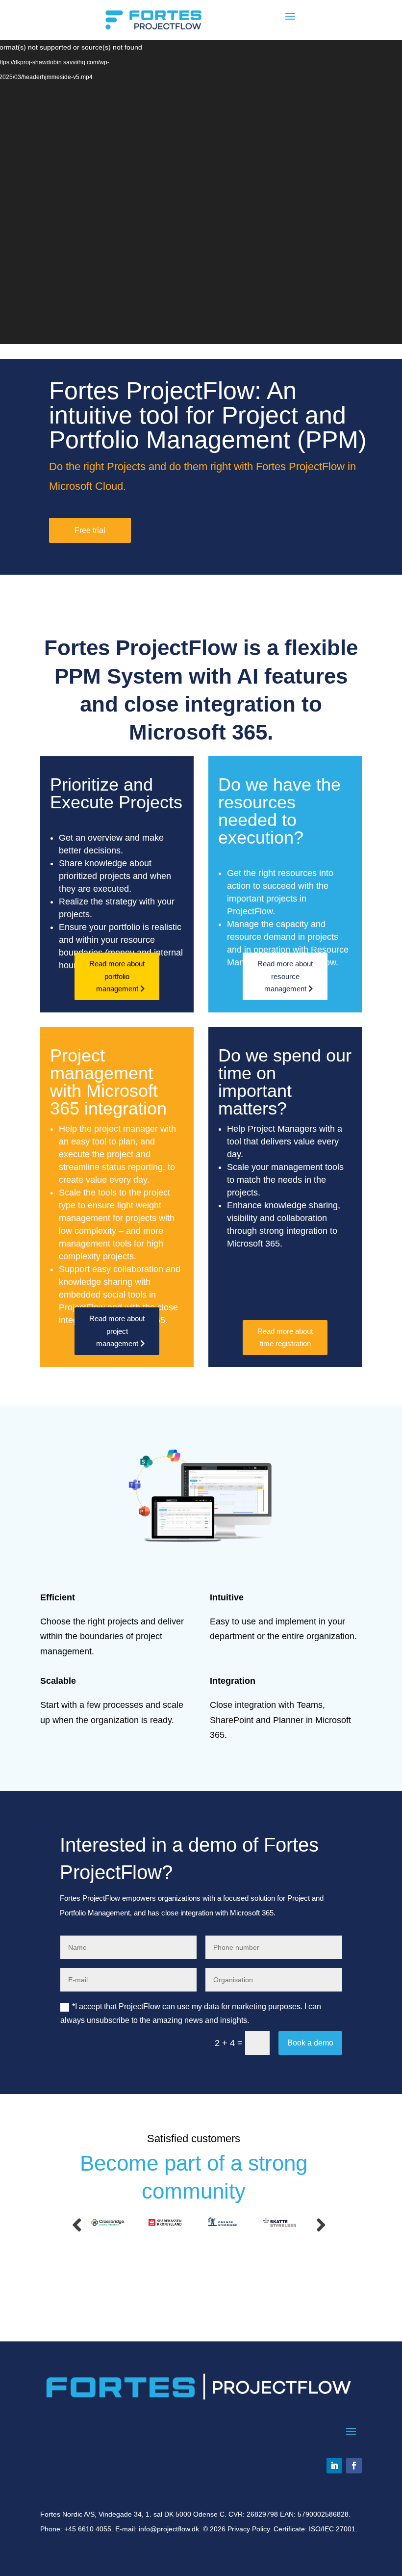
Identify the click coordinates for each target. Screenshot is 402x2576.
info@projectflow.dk (169, 2529)
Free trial (90, 530)
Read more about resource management (285, 976)
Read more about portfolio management (117, 976)
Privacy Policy (249, 2529)
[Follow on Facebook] (354, 2466)
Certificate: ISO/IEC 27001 (314, 2529)
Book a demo (310, 2043)
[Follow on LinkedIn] (334, 2466)
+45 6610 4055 (88, 2529)
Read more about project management (117, 1331)
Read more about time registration (285, 1338)
